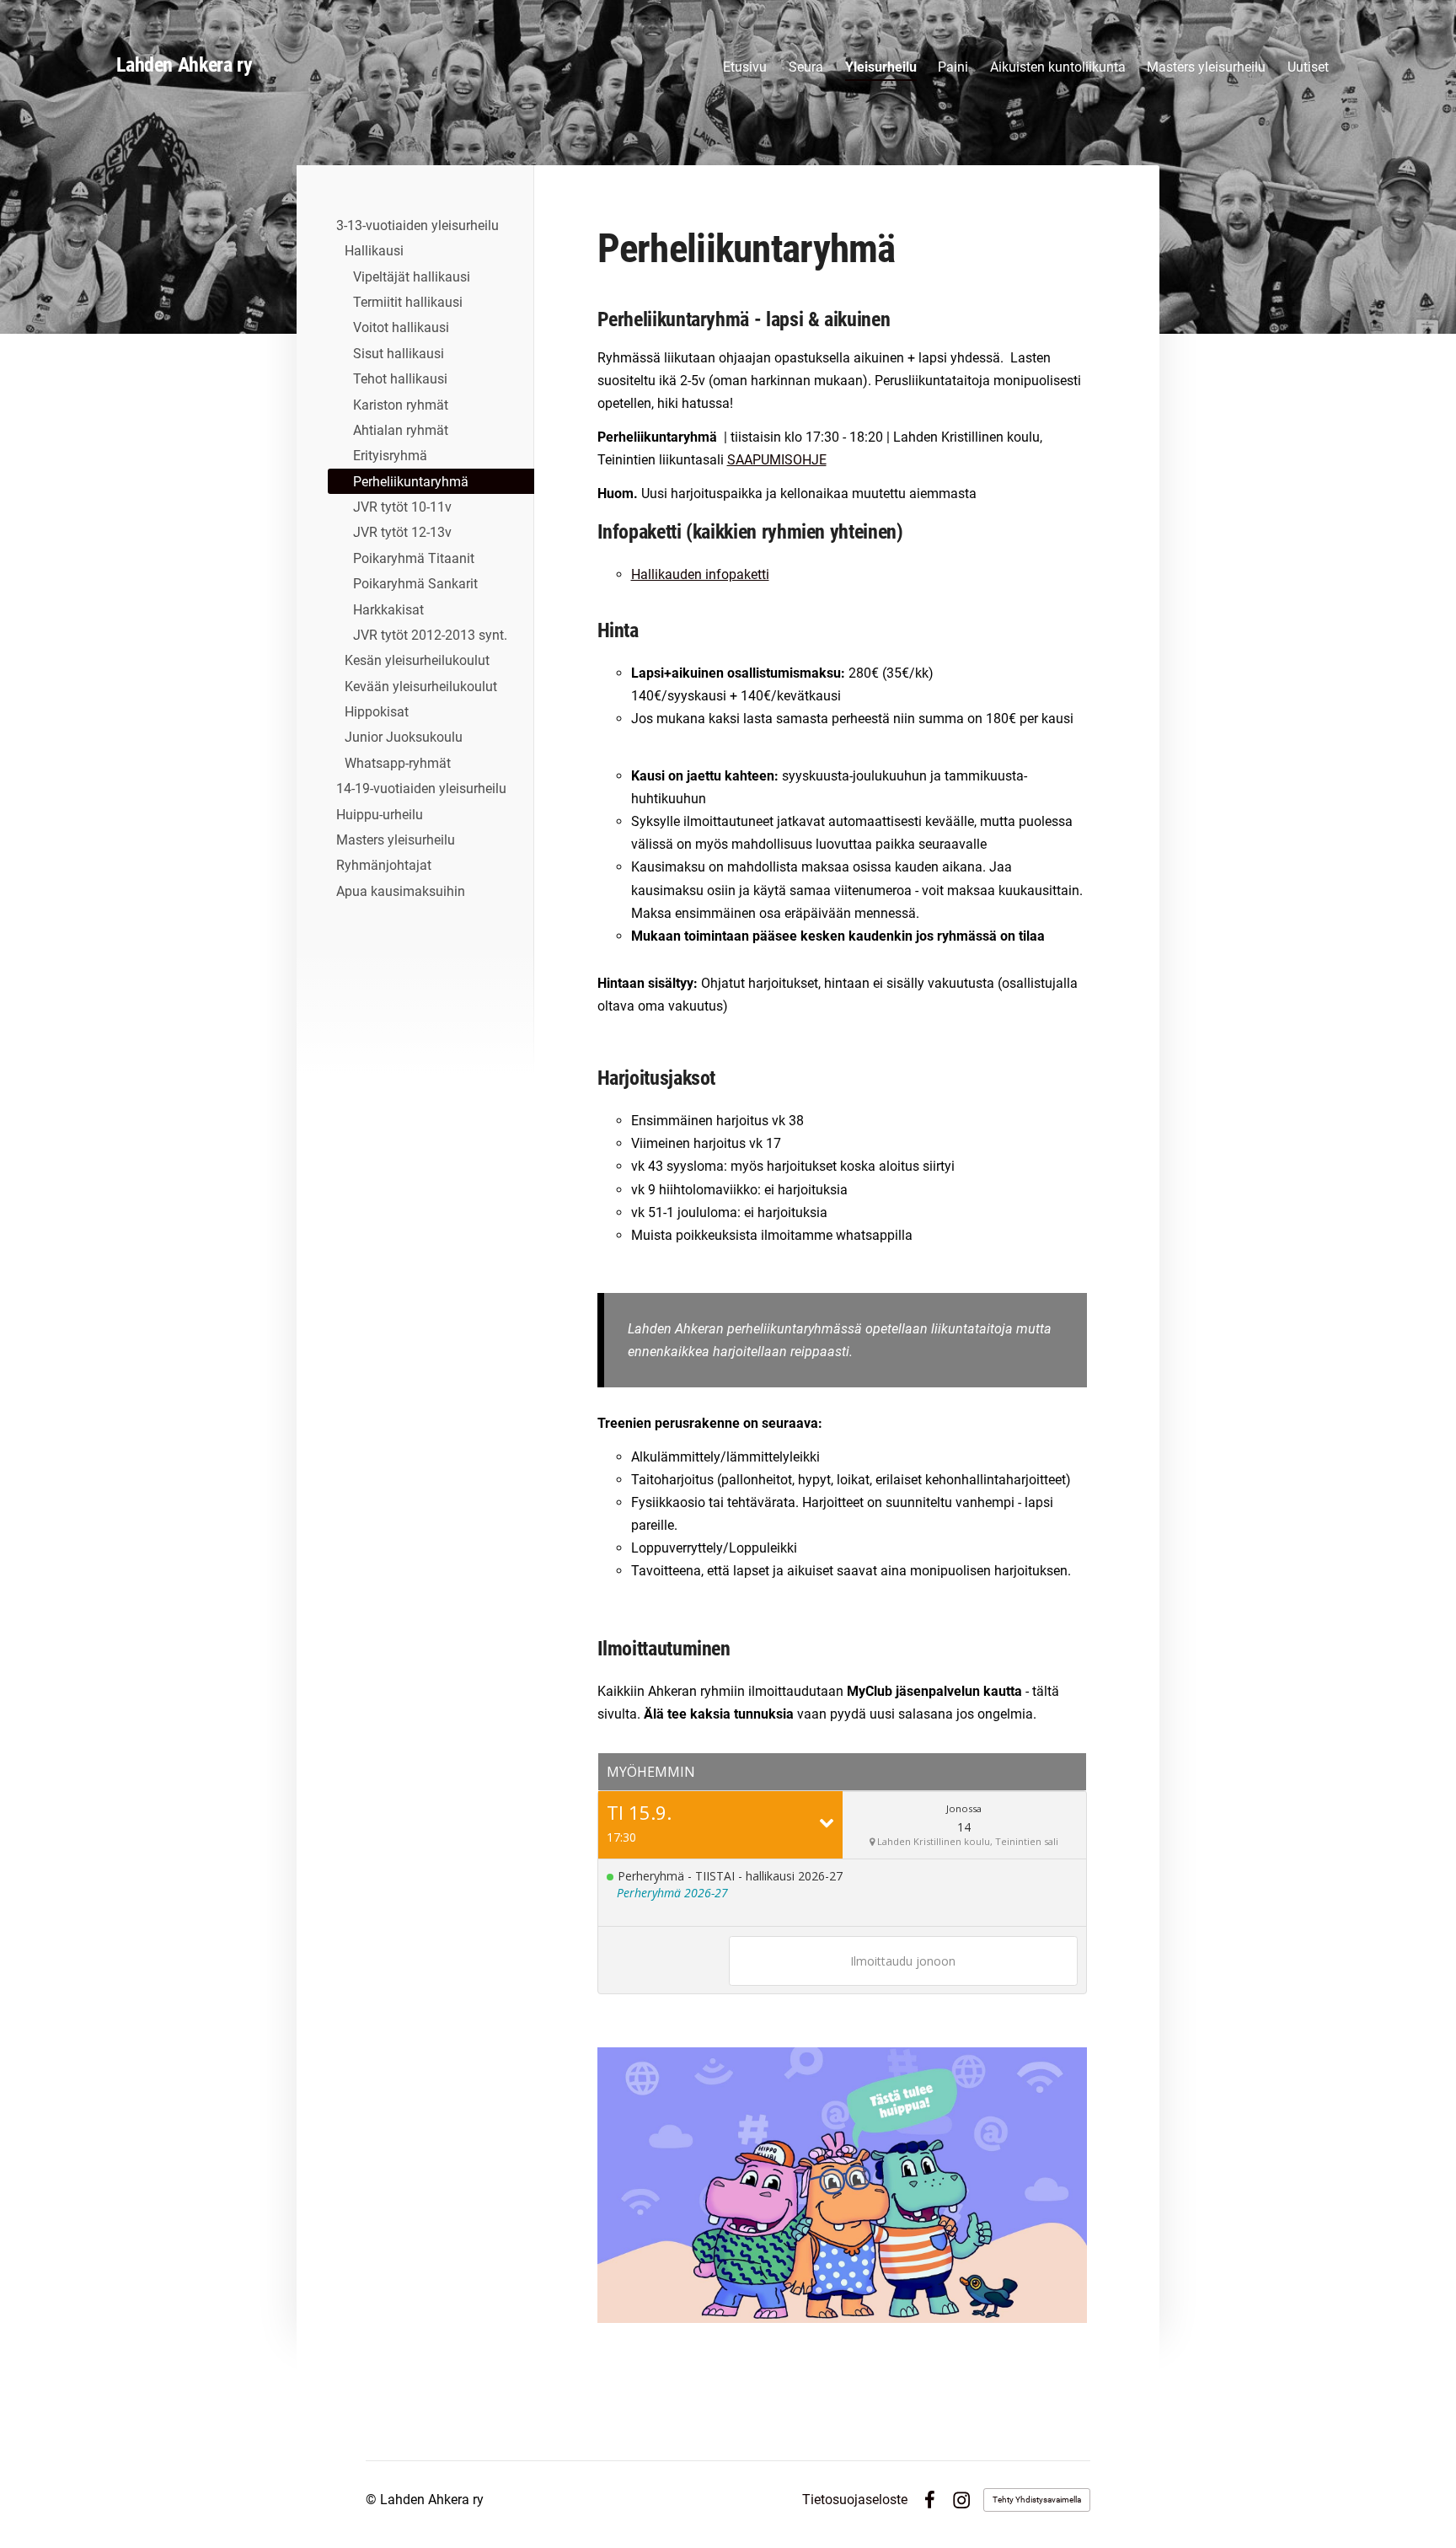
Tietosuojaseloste (855, 2500)
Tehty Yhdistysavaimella (1037, 2500)
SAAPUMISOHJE (777, 460)
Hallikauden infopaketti (700, 574)
